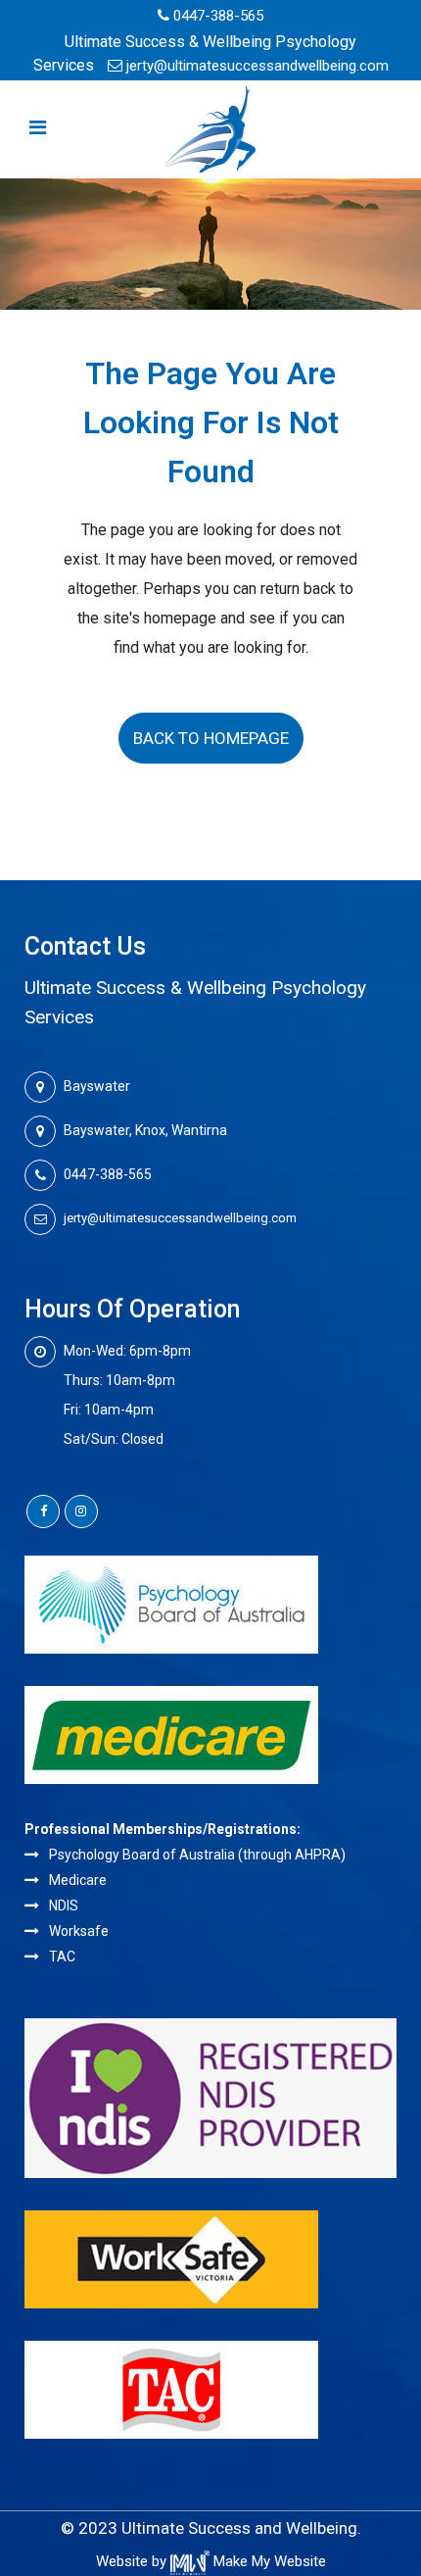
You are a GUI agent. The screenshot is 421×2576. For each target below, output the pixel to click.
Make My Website (268, 2561)
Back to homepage (211, 738)
